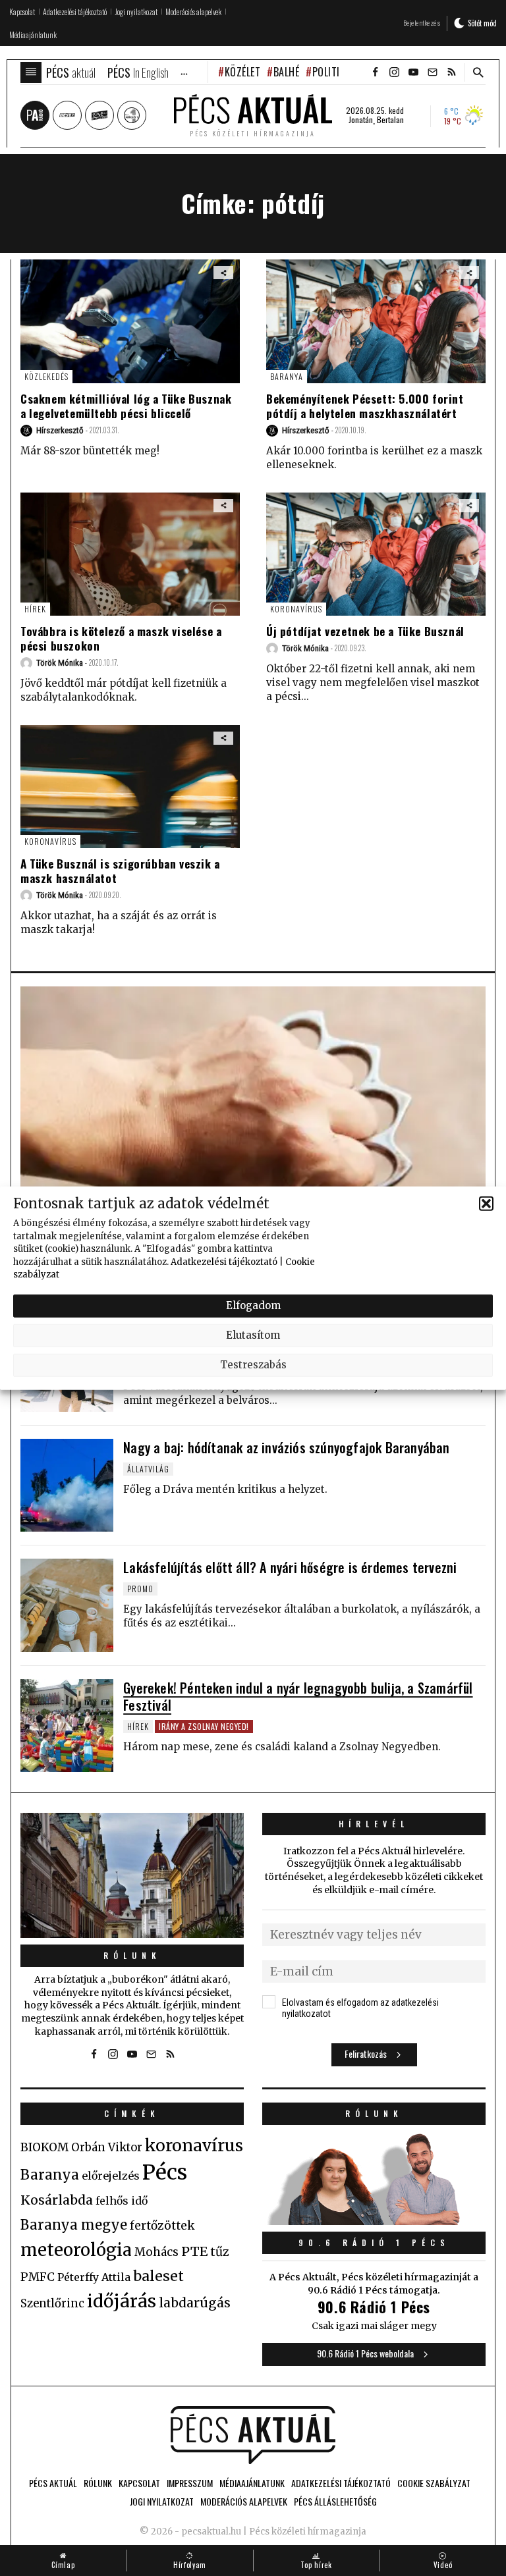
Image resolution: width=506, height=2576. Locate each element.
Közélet (242, 72)
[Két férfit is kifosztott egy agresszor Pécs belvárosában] (253, 1117)
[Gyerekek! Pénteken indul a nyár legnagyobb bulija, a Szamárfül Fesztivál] (67, 1726)
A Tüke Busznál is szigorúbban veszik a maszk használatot (120, 871)
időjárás (122, 2301)
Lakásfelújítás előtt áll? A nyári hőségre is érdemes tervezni (290, 1567)
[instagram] (394, 72)
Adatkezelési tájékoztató (224, 1261)
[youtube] (413, 72)
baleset (158, 2276)
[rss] (451, 72)
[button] (486, 1203)
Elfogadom (253, 1305)
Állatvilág (148, 1469)
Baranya (287, 376)
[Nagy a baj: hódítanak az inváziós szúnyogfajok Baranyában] (67, 1485)
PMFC (38, 2277)
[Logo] (253, 2435)
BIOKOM (44, 2147)
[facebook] (375, 72)
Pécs (165, 2172)
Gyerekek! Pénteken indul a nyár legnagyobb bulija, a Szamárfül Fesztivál (298, 1696)
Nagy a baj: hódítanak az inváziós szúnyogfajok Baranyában (286, 1447)
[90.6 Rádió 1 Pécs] (374, 2221)
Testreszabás (253, 1365)
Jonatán (361, 120)
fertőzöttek (162, 2226)
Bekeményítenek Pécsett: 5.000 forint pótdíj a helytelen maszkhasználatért (365, 406)
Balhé (286, 72)
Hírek (35, 609)
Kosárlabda (57, 2200)
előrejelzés (111, 2176)
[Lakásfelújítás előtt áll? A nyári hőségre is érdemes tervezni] (67, 1605)
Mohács (156, 2252)
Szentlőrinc (52, 2304)
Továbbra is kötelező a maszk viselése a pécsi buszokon (121, 638)
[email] (432, 72)
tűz (220, 2252)
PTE (194, 2251)
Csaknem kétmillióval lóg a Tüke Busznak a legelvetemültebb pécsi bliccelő (126, 406)
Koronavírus (296, 609)
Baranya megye (74, 2225)
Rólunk (132, 1955)
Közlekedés (46, 376)
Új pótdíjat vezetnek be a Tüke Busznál (365, 631)
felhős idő (122, 2201)
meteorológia (76, 2250)
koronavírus (194, 2145)
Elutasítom (253, 1335)
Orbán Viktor (107, 2148)
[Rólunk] (132, 1875)
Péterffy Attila (94, 2277)
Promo (140, 1589)
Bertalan (390, 120)
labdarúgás (195, 2303)
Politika (332, 72)
